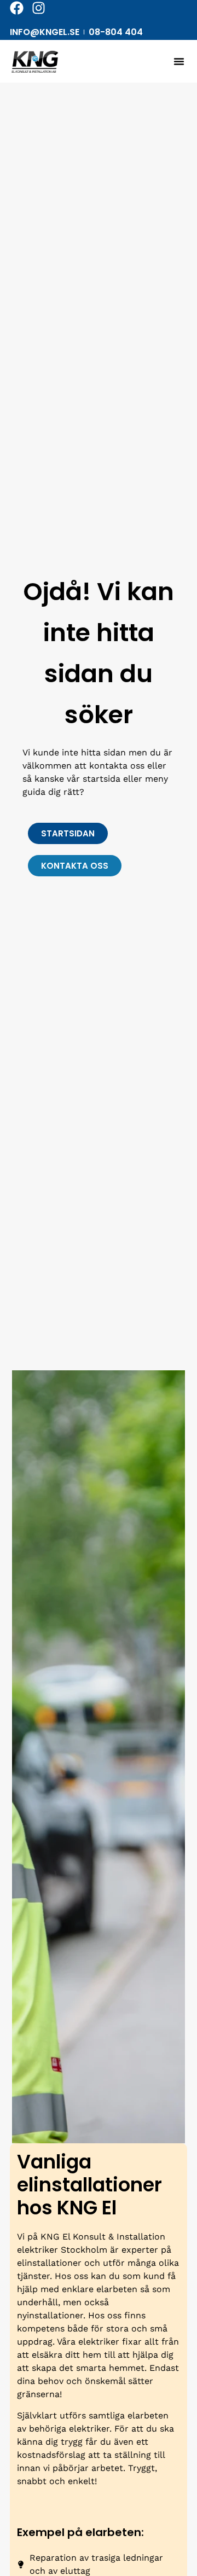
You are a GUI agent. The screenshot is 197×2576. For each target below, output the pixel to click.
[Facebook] (17, 8)
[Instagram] (39, 8)
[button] (179, 61)
